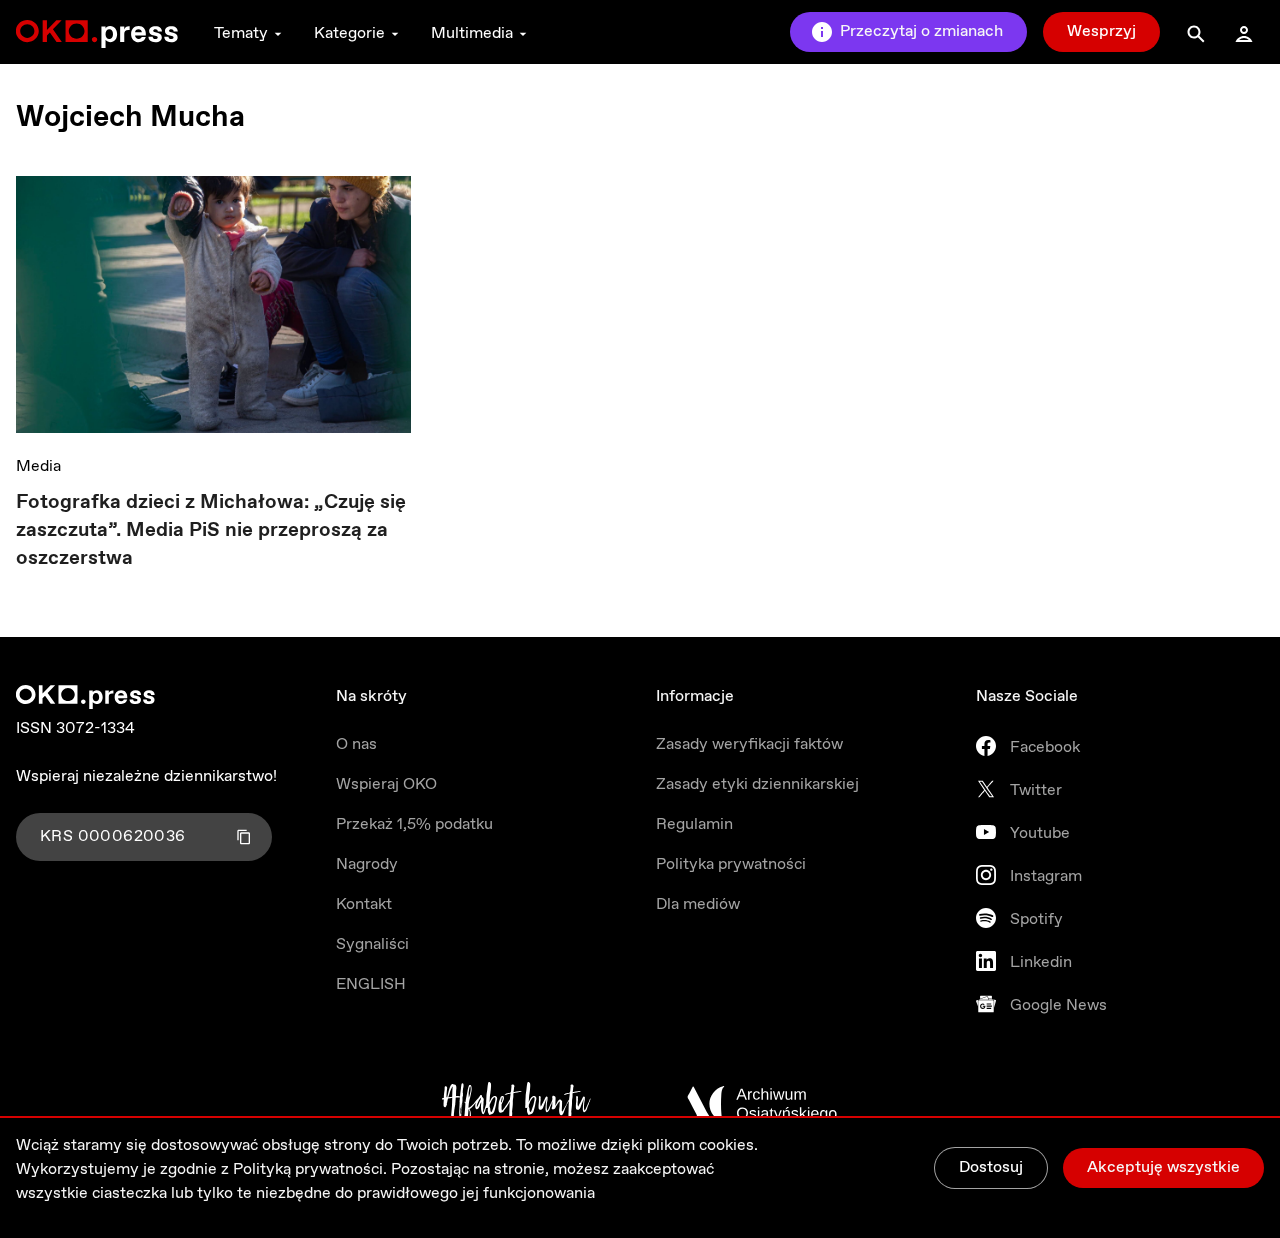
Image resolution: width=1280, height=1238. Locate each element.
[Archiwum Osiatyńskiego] (762, 1104)
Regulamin (694, 824)
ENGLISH (371, 984)
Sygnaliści (372, 944)
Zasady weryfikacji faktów (749, 744)
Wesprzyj (1101, 31)
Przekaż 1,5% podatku (414, 824)
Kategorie (349, 33)
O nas (356, 744)
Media (38, 466)
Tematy (241, 33)
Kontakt (364, 904)
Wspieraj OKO (386, 784)
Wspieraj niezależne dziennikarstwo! (146, 776)
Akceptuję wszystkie (1163, 1167)
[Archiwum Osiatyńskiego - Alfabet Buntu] (516, 1104)
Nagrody (367, 864)
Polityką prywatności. (310, 1169)
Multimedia (472, 33)
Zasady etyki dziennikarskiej (757, 784)
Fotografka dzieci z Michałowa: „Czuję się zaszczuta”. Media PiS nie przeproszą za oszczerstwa (211, 530)
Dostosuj (991, 1167)
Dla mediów (698, 904)
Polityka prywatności (731, 864)
